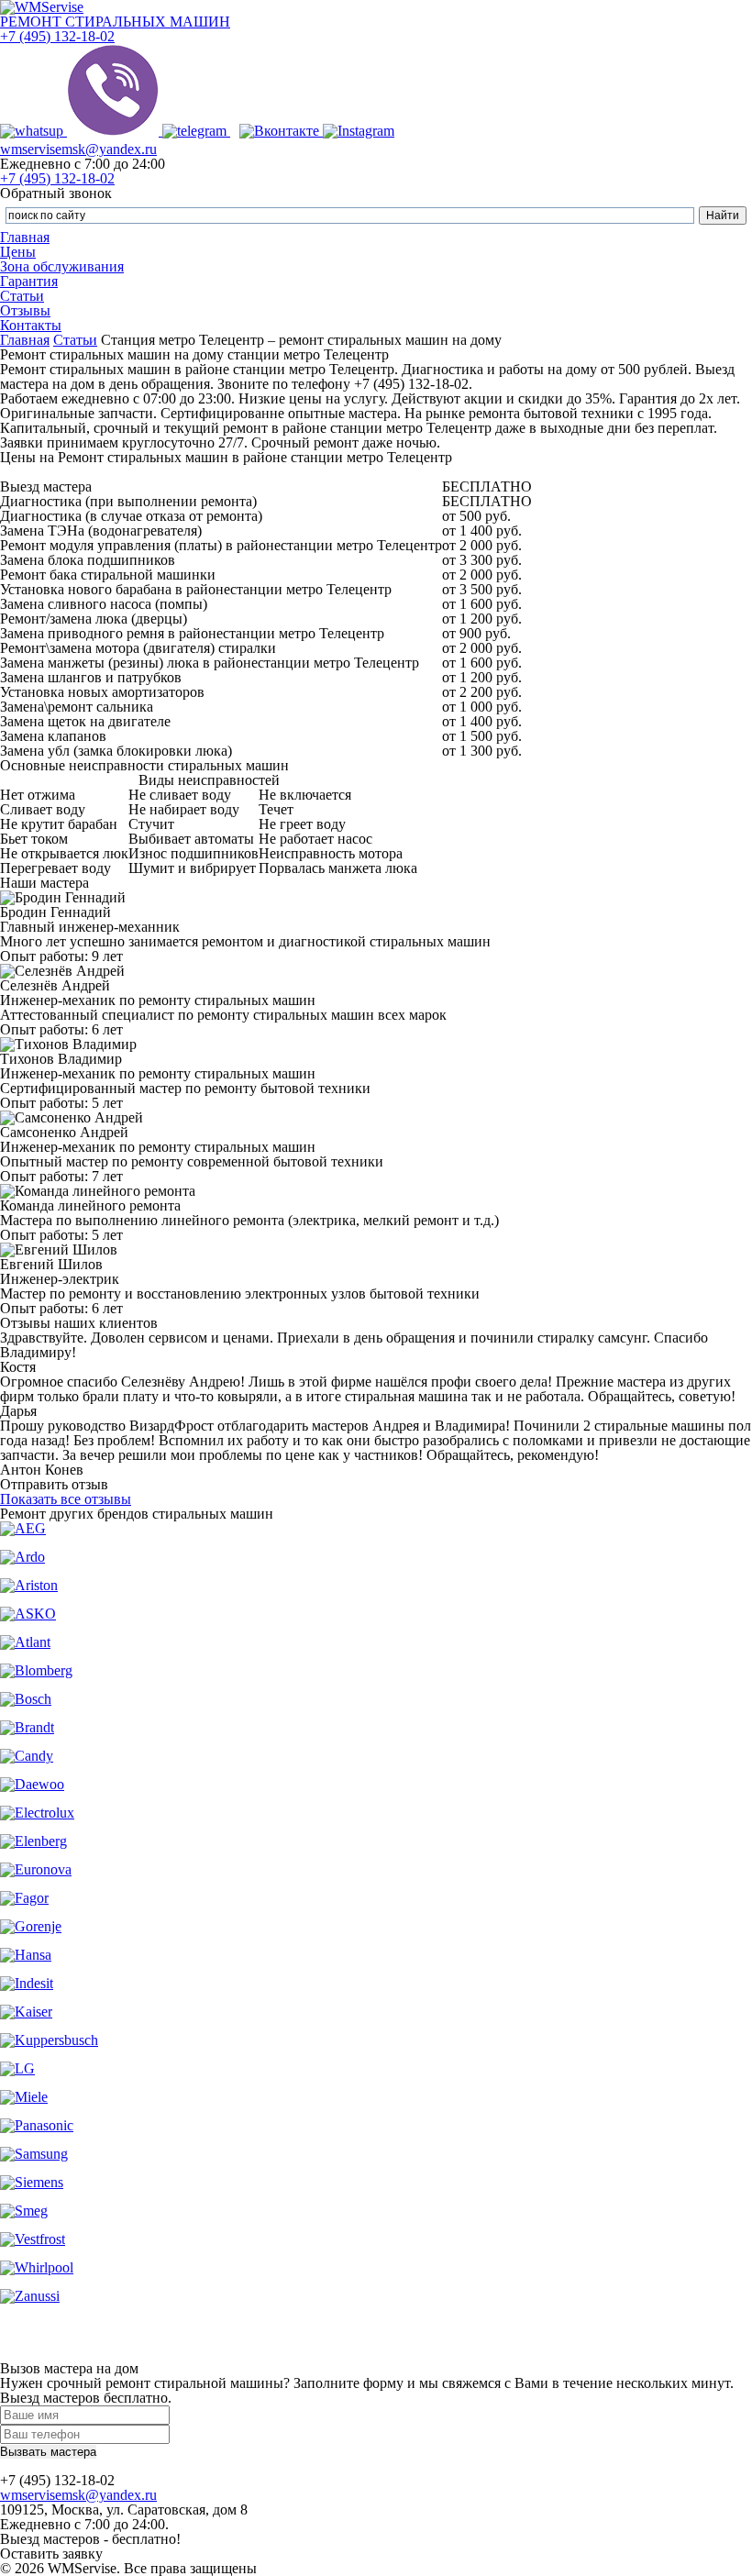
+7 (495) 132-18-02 (57, 36)
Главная (25, 237)
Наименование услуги (221, 472)
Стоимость (487, 472)
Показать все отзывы (66, 1499)
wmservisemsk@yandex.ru (78, 149)
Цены (18, 252)
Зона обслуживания (62, 266)
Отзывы (25, 310)
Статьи (22, 296)
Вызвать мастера (48, 2452)
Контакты (31, 325)
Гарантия (29, 281)
